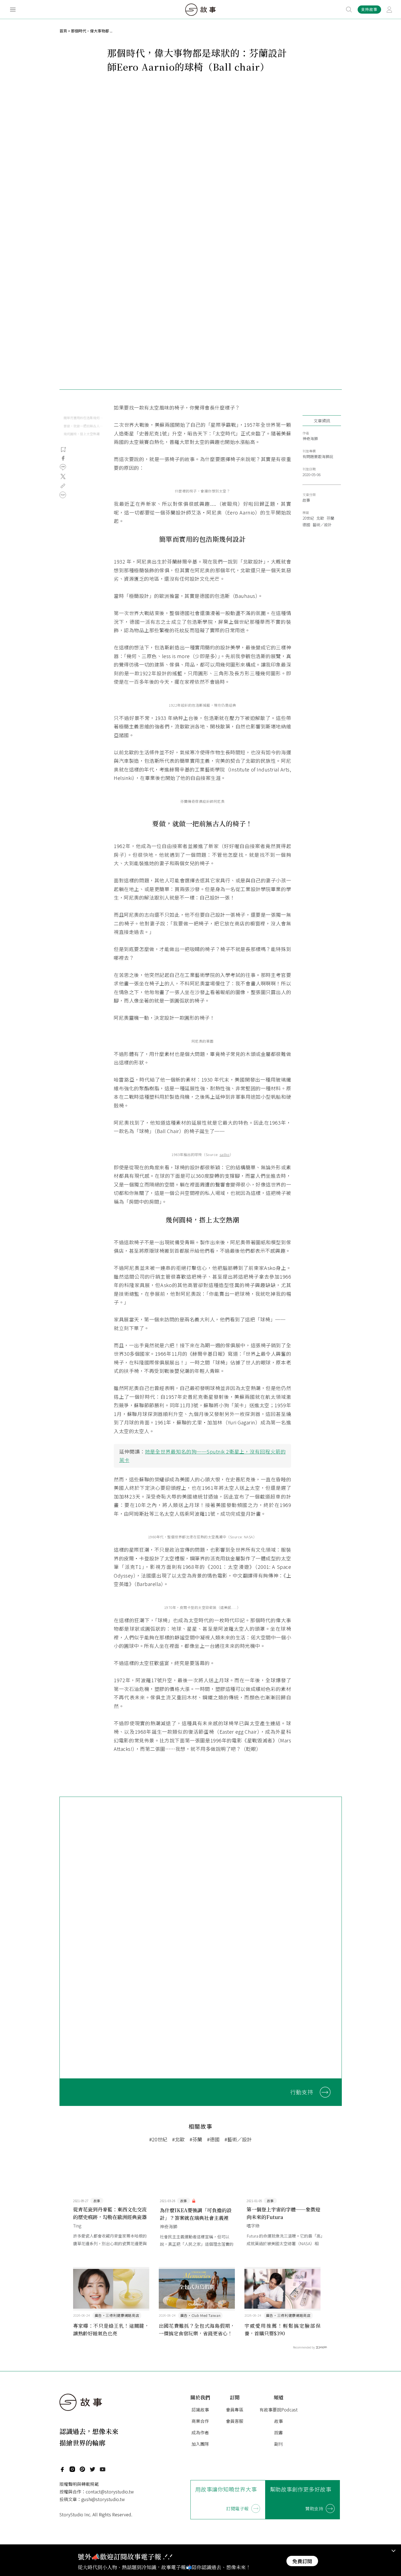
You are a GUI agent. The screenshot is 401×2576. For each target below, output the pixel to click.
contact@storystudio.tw (110, 2492)
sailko (225, 1154)
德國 (306, 525)
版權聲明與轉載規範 (79, 2484)
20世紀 (308, 518)
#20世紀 (158, 2139)
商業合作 (200, 2421)
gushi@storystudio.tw (103, 2499)
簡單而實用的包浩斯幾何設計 (83, 418)
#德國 (213, 2139)
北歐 (320, 518)
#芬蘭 (196, 2139)
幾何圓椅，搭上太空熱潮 (82, 434)
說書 (279, 2432)
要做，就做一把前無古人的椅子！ (83, 426)
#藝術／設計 (238, 2139)
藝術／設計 (322, 525)
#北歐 (178, 2139)
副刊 (279, 2444)
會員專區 (235, 2409)
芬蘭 (330, 518)
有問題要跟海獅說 (318, 456)
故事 (306, 500)
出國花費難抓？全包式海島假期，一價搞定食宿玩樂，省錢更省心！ (197, 2329)
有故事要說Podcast (279, 2409)
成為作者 (200, 2432)
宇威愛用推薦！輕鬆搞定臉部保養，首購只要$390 (283, 2329)
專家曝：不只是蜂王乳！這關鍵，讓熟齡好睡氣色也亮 (111, 2329)
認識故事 (200, 2409)
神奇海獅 (310, 438)
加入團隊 (200, 2444)
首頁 (63, 31)
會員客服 (235, 2421)
